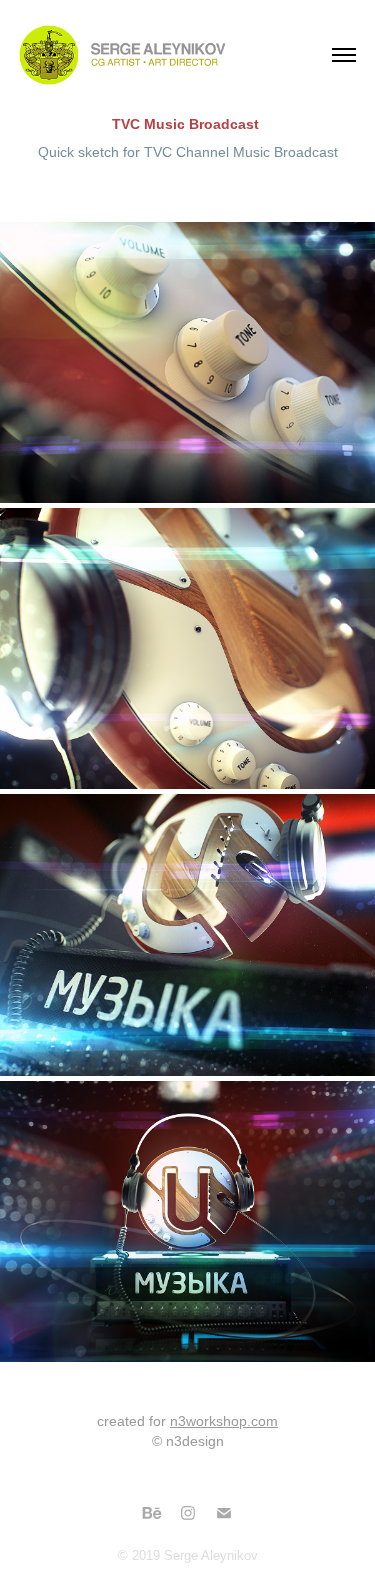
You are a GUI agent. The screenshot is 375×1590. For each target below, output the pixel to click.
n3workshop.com (224, 1421)
